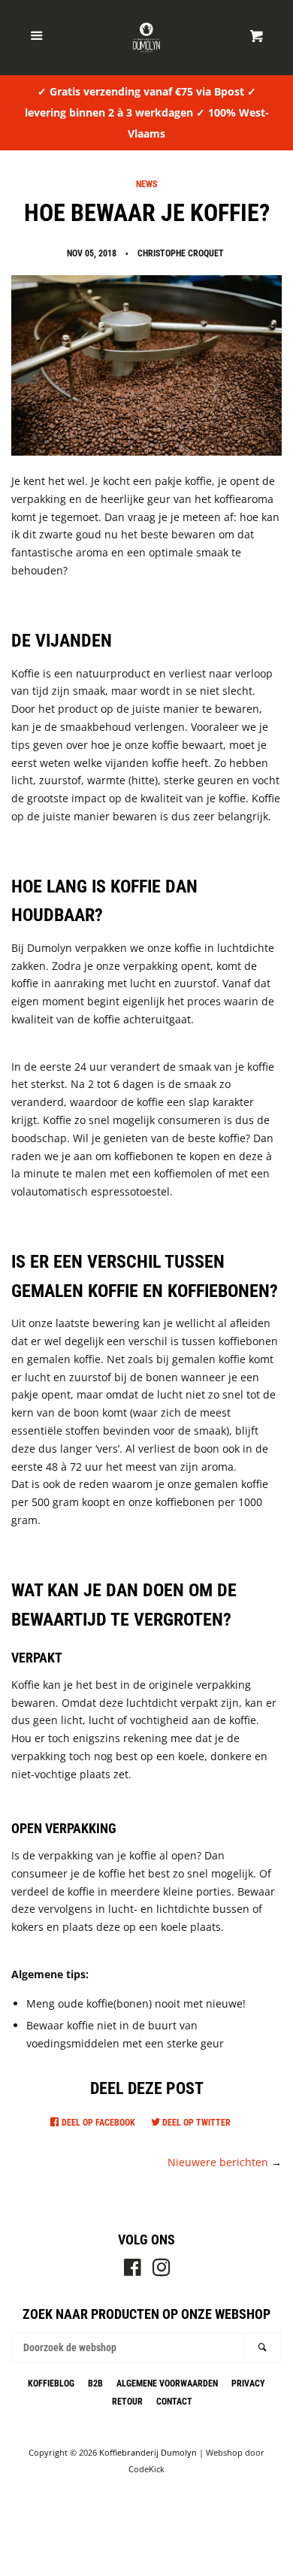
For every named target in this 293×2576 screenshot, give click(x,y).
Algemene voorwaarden (167, 2384)
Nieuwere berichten (218, 2162)
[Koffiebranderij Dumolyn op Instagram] (162, 2270)
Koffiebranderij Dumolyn (148, 2452)
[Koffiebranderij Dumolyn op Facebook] (133, 2270)
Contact (174, 2402)
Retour (127, 2402)
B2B (95, 2384)
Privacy (248, 2384)
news (146, 184)
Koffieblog (51, 2384)
